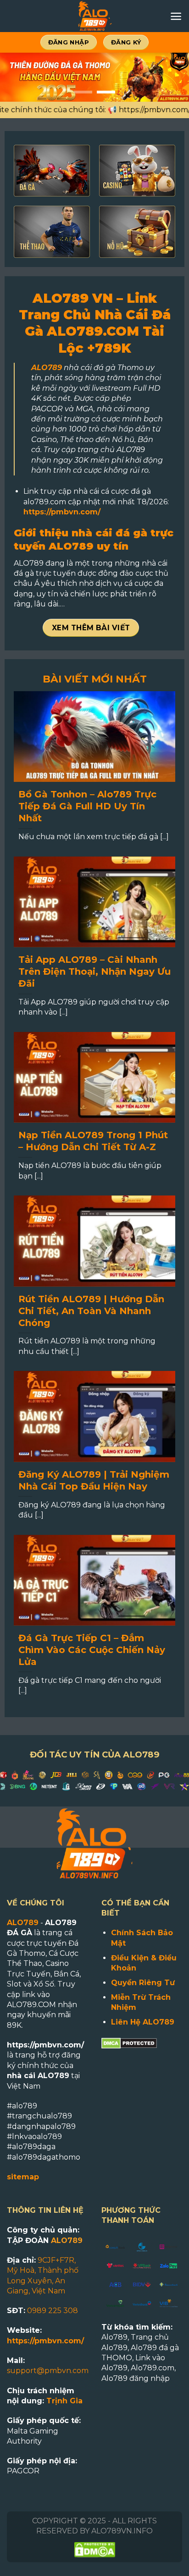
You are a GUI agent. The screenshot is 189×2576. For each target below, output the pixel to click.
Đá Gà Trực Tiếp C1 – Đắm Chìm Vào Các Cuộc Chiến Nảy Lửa (92, 1650)
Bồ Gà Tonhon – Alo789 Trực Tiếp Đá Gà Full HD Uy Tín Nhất (87, 806)
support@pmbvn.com (48, 2371)
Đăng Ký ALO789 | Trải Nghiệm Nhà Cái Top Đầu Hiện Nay (94, 1480)
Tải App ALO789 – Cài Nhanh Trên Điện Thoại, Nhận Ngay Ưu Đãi (94, 971)
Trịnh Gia (64, 2401)
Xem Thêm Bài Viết (91, 628)
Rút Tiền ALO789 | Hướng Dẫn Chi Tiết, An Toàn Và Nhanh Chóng (91, 1311)
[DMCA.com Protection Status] (129, 2043)
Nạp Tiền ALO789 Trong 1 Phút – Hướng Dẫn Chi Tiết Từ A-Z (93, 1141)
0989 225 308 (53, 2311)
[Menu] (176, 16)
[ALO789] (94, 16)
